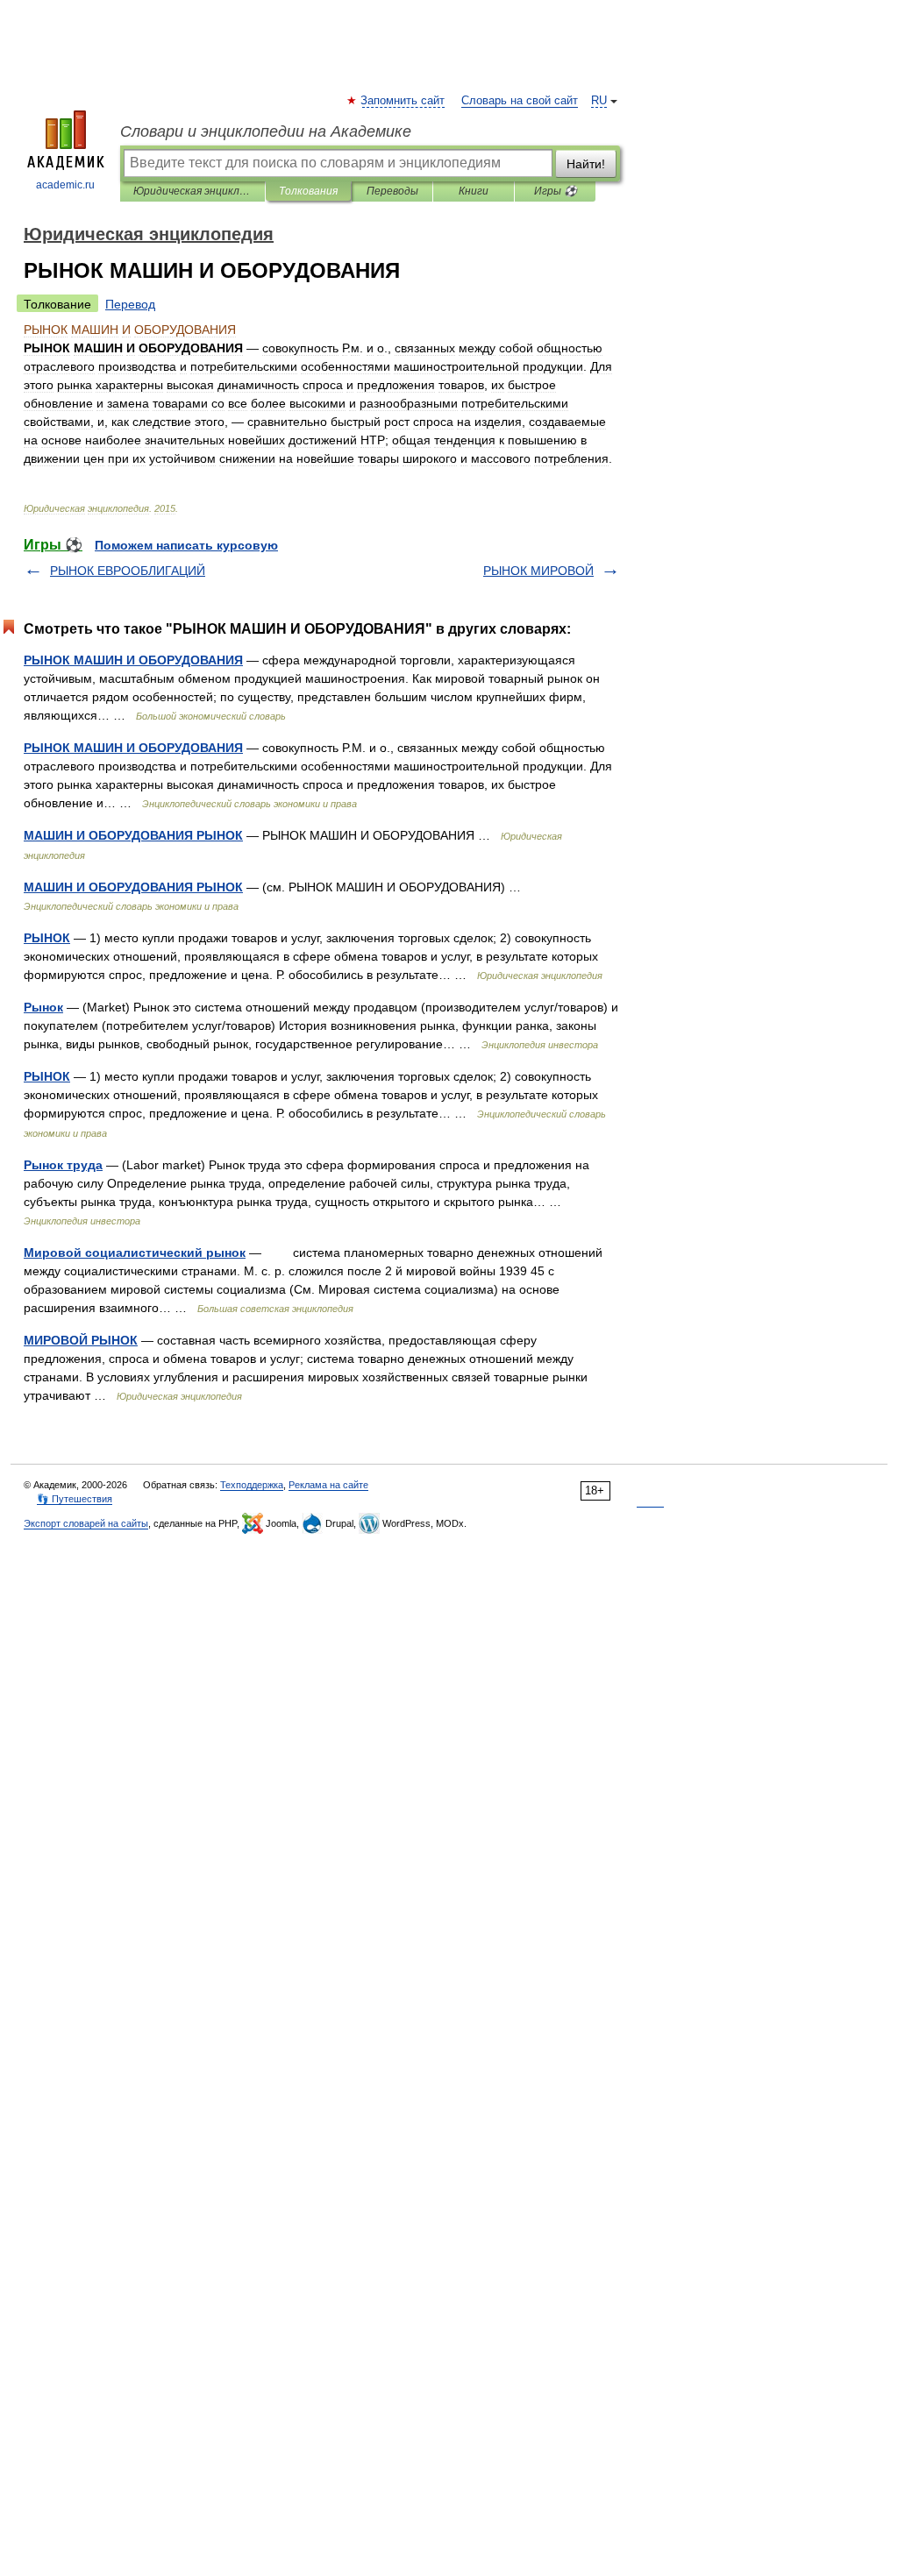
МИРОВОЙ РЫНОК (81, 1340)
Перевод (130, 304)
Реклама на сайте (328, 1485)
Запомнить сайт (403, 101)
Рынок (43, 1007)
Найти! (586, 164)
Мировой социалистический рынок (135, 1253)
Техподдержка (252, 1485)
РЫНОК (47, 938)
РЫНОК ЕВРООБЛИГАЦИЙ (128, 571)
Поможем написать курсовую (186, 545)
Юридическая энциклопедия (192, 191)
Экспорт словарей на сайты (86, 1523)
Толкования (308, 191)
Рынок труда (63, 1165)
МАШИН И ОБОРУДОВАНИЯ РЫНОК (133, 835)
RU (599, 101)
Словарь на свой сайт (520, 101)
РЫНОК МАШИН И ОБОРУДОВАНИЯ (133, 660)
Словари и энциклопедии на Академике (266, 131)
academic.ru (65, 185)
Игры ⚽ (556, 191)
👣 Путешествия (75, 1499)
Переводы (392, 191)
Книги (474, 191)
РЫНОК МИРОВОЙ (538, 571)
